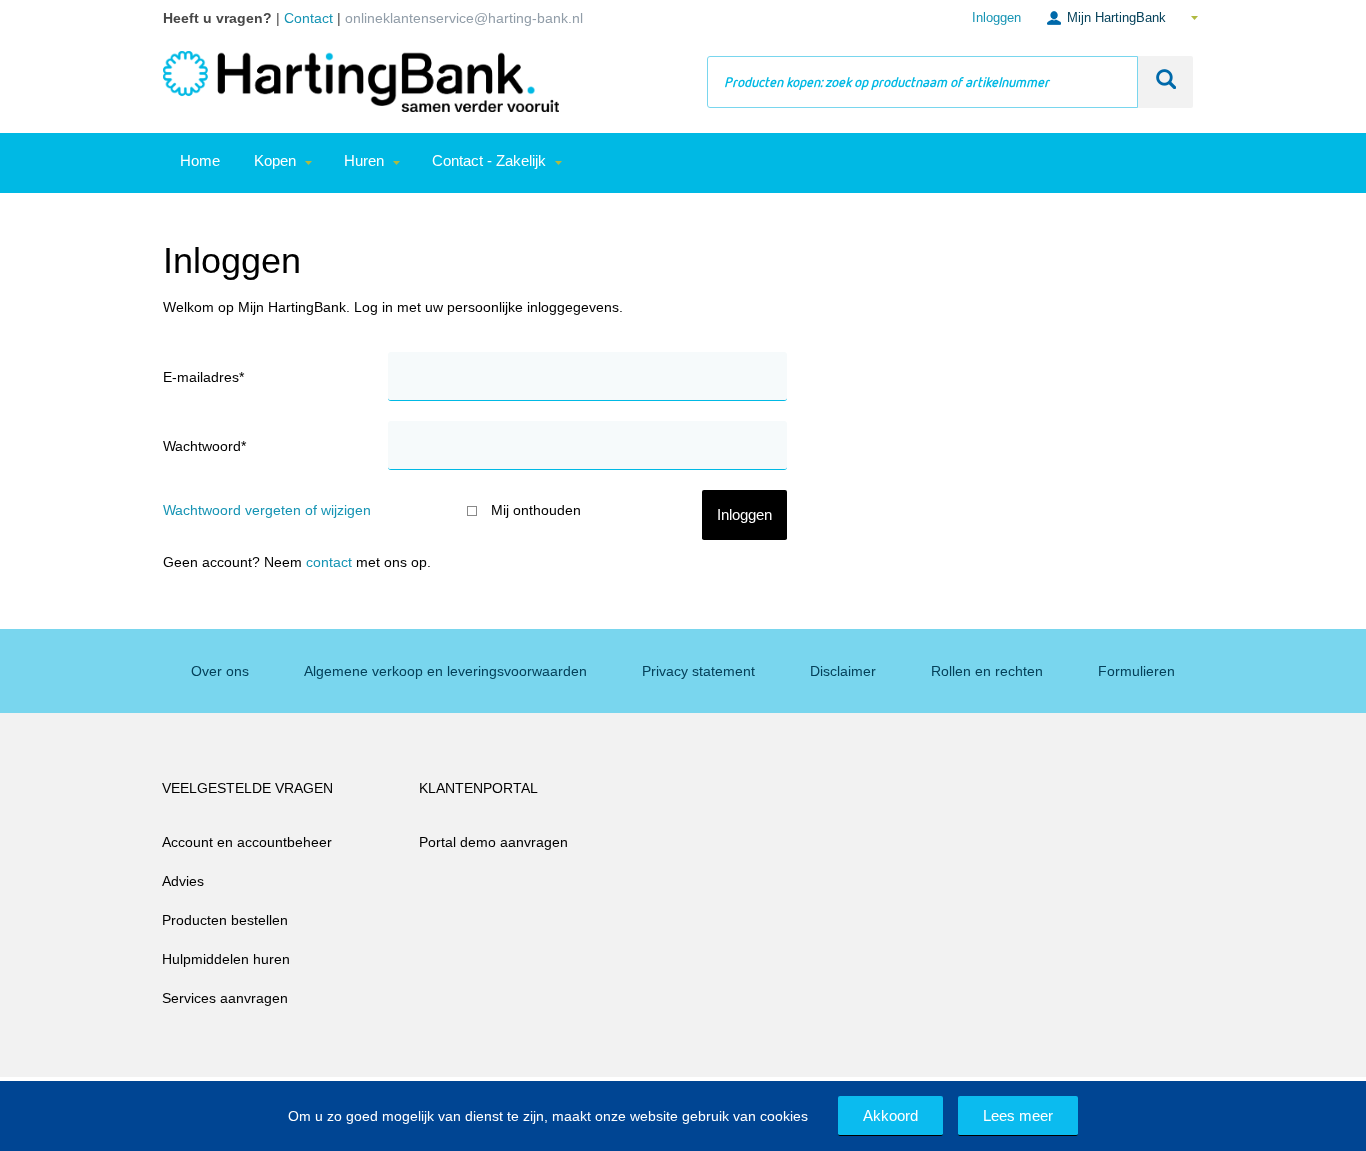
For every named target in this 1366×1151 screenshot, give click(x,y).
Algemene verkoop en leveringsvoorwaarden (445, 671)
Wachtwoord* (204, 446)
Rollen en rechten (987, 671)
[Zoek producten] (1165, 82)
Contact (329, 562)
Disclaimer (843, 671)
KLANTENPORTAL (478, 788)
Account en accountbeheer (247, 842)
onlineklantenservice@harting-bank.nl (464, 18)
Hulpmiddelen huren (226, 959)
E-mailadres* (203, 377)
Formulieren (1136, 671)
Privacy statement (698, 671)
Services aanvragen (225, 998)
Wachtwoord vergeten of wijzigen (267, 510)
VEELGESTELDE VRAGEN (247, 788)
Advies (183, 881)
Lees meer (1018, 1115)
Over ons (220, 671)
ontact (313, 18)
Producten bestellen (225, 920)
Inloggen (996, 17)
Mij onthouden (536, 510)
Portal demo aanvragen (493, 842)
